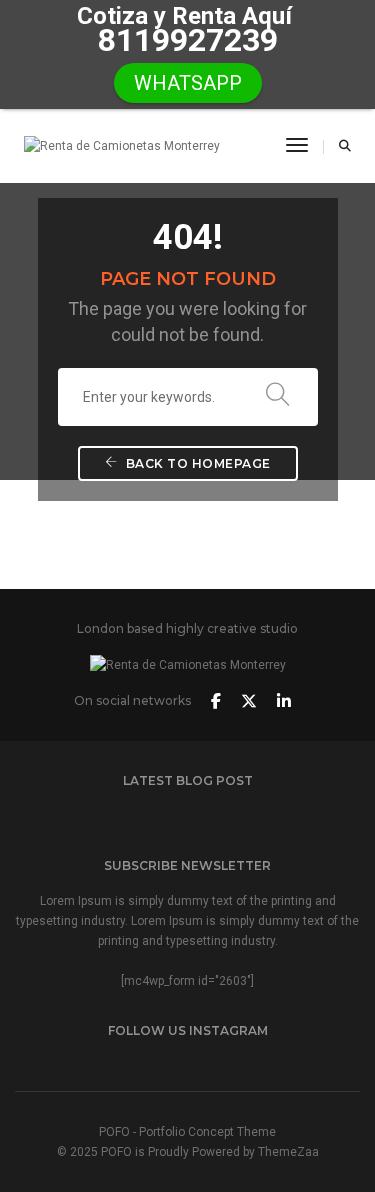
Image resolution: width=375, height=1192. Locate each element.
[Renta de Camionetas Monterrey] (122, 146)
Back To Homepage (196, 463)
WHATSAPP (188, 83)
